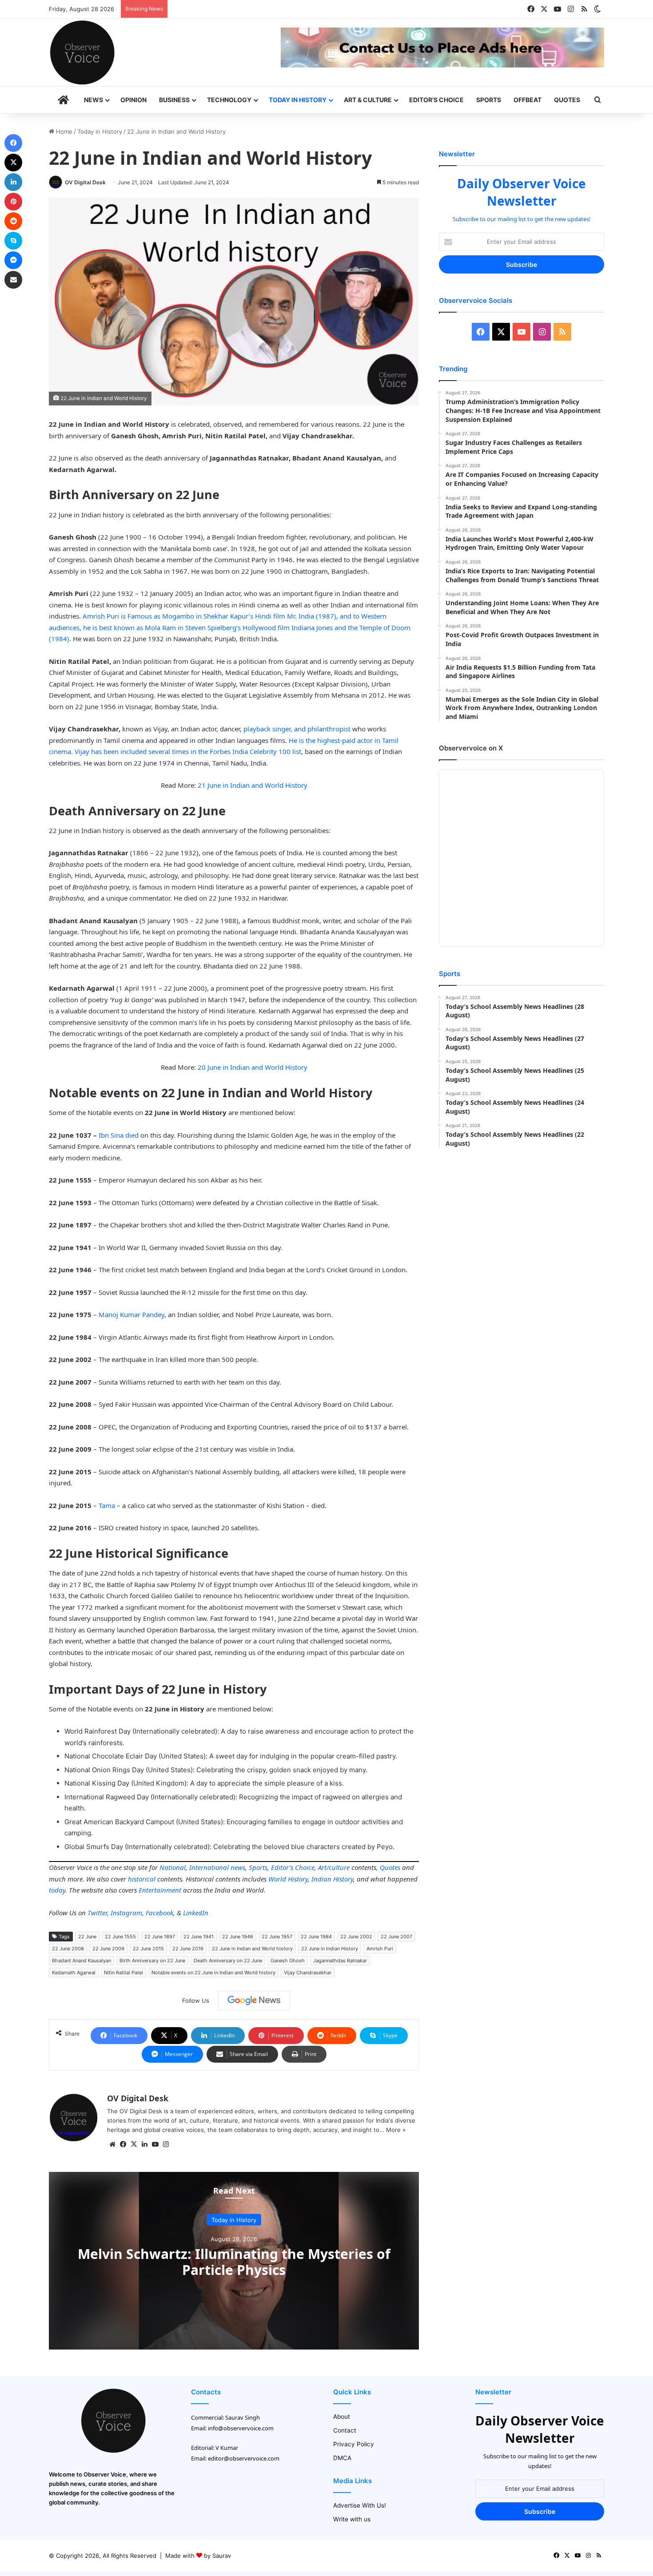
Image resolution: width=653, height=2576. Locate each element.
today (57, 1890)
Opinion (133, 100)
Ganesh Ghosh (288, 1961)
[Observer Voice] (82, 52)
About (342, 2417)
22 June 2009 (108, 1949)
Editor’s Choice (436, 100)
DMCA (342, 2458)
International (209, 1867)
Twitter (97, 1913)
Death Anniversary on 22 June (228, 1961)
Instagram (126, 1913)
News (94, 100)
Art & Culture (368, 100)
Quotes (567, 100)
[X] (134, 2144)
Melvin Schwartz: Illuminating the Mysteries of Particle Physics (234, 2261)
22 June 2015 (148, 1949)
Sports (489, 100)
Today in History (298, 100)
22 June (87, 1937)
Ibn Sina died (119, 1135)
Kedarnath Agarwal (74, 1973)
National (173, 1867)
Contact (345, 2430)
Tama (107, 1505)
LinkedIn (196, 1913)
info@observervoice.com (241, 2428)
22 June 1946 (238, 1937)
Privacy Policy (354, 2444)
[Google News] (254, 2000)
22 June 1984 (316, 1937)
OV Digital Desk (85, 182)
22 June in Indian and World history (252, 1949)
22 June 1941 (199, 1937)
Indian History (332, 1879)
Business (174, 100)
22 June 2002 (356, 1937)
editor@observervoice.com (244, 2458)
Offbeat (528, 100)
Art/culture (334, 1867)
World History (288, 1879)
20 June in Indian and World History (252, 1067)
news (238, 1867)
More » (396, 2130)
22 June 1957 (277, 1937)
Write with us (352, 2519)
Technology (229, 100)
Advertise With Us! (360, 2505)
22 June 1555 (120, 1937)
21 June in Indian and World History (253, 785)
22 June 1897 (160, 1937)
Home (63, 131)
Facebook (159, 1913)
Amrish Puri (380, 1949)
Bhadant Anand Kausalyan (82, 1961)
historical (142, 1879)
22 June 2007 (396, 1937)
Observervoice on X (471, 748)
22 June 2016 (188, 1949)
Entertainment (160, 1890)
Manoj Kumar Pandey (131, 1314)
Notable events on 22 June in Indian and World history (213, 1973)
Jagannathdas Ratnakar (340, 1961)
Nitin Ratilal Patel (123, 1973)
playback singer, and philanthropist (297, 729)
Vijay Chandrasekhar (308, 1973)
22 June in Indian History (330, 1949)
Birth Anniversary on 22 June (152, 1961)
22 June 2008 (68, 1949)
